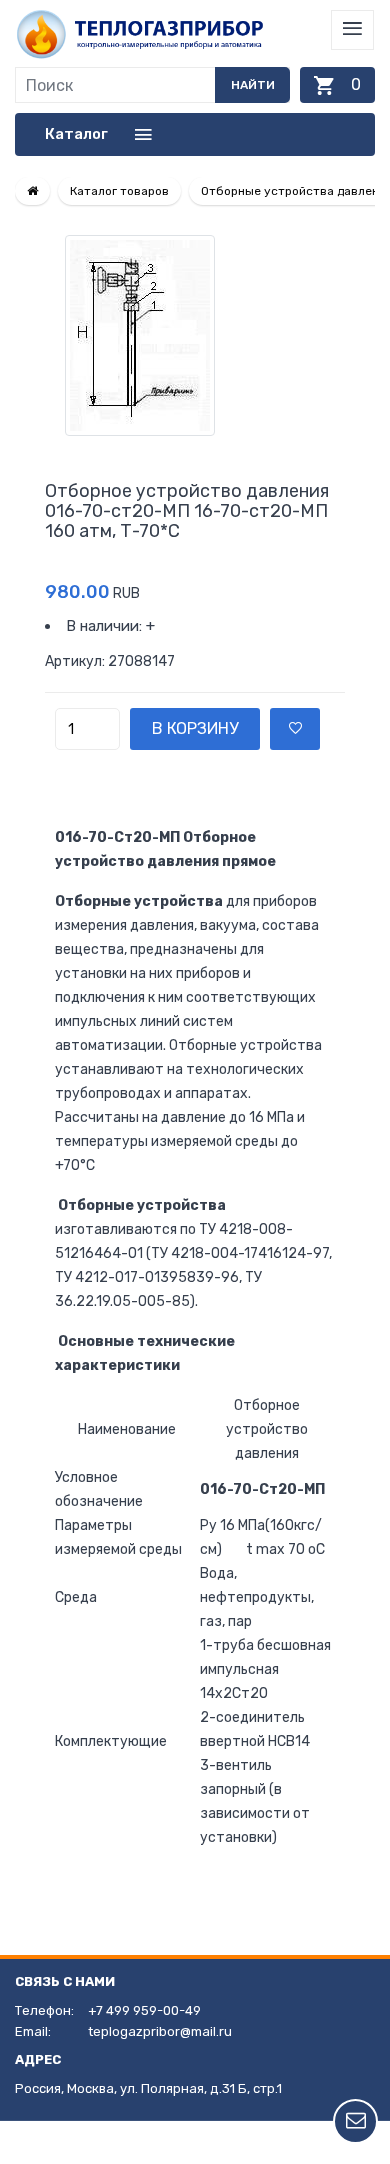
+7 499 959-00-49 (144, 2010)
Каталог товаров (119, 191)
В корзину (195, 728)
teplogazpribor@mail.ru (160, 2031)
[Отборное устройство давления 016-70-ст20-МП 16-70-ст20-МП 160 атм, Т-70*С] (195, 335)
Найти (253, 85)
